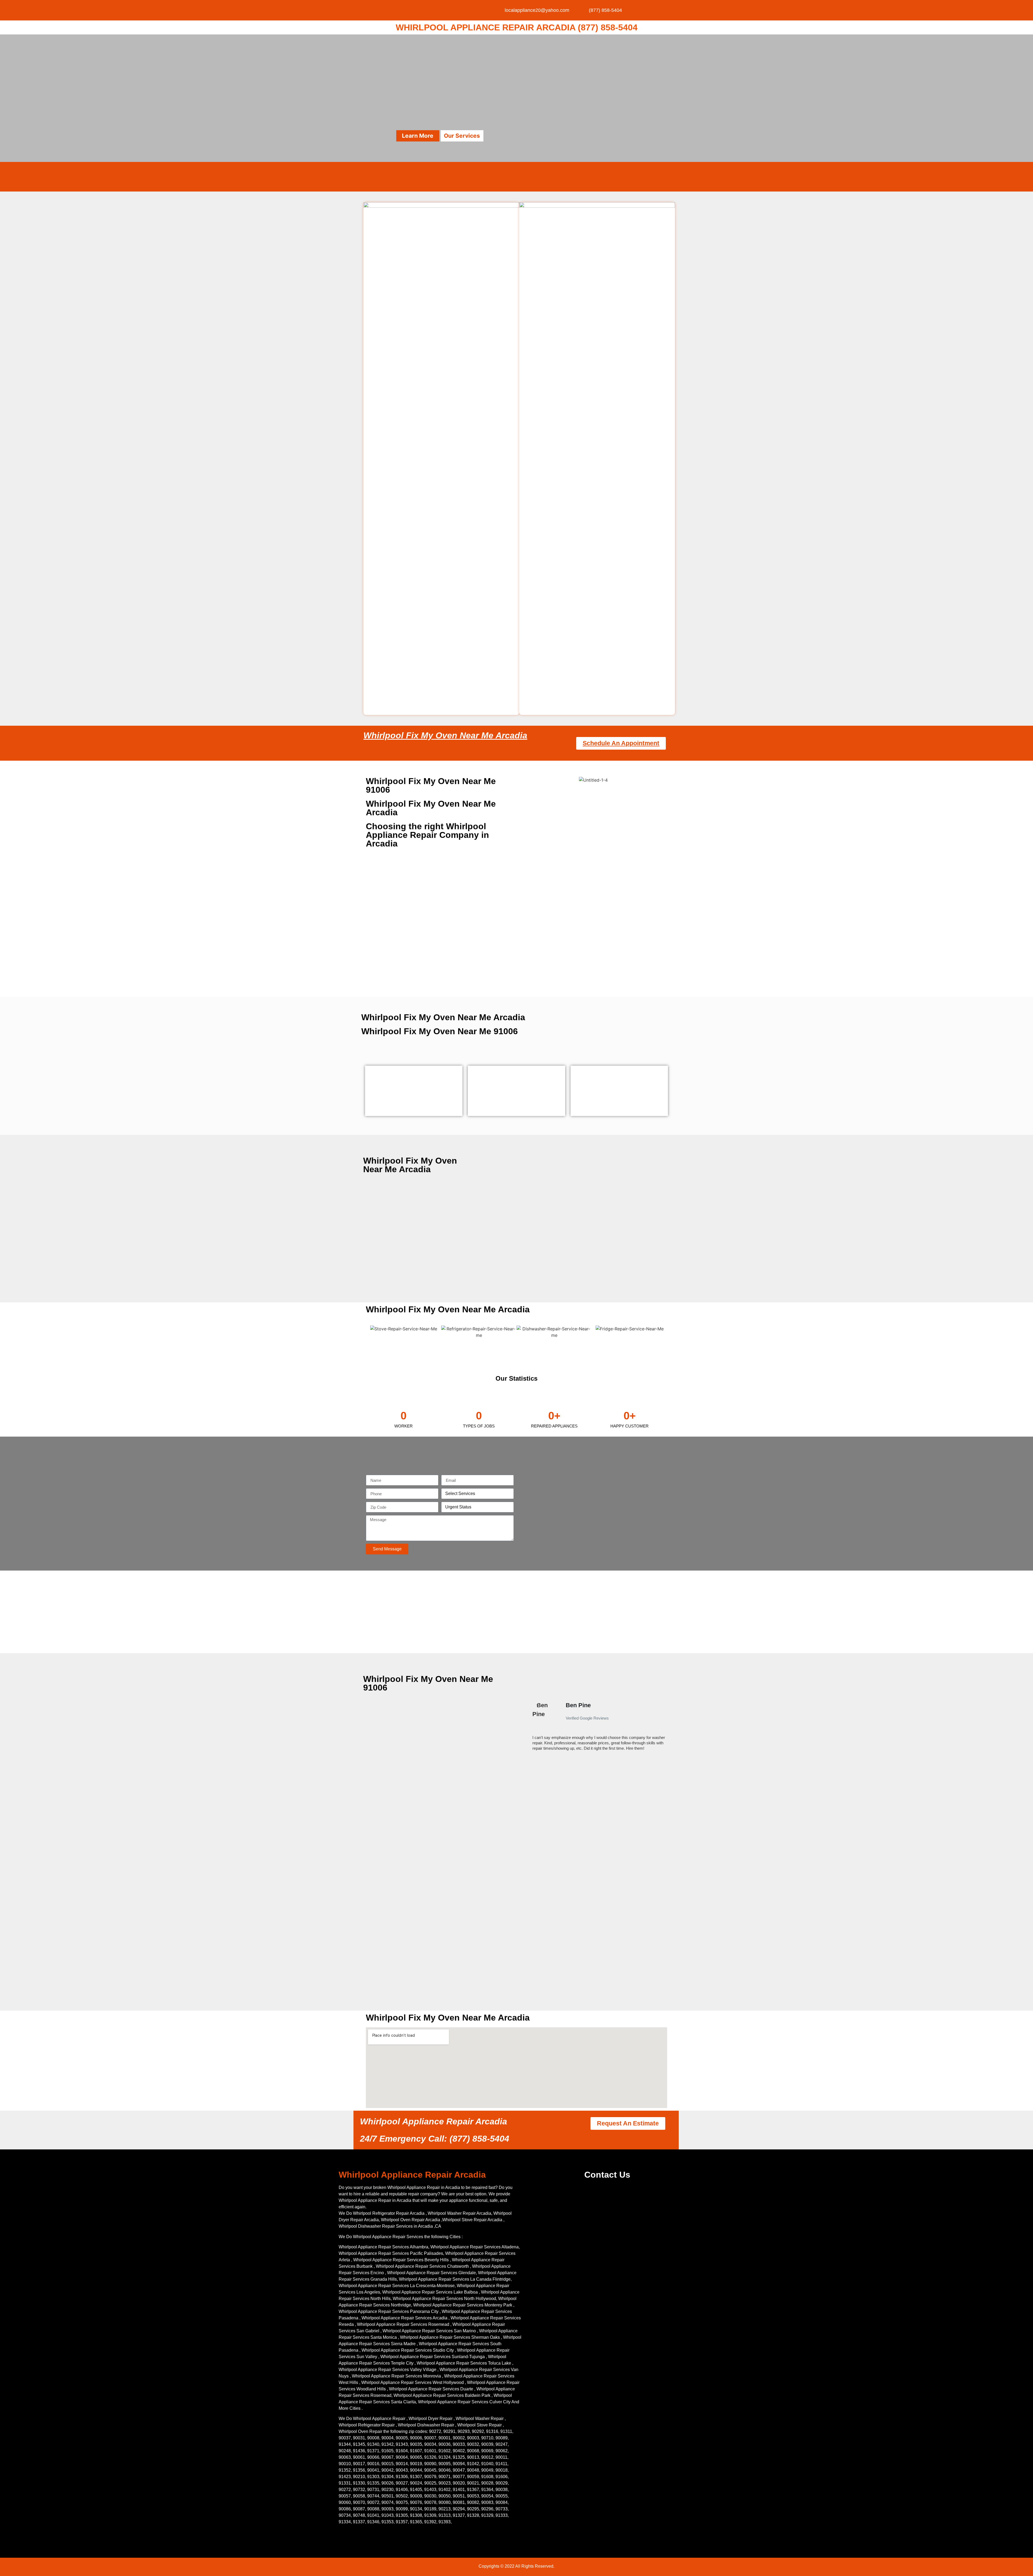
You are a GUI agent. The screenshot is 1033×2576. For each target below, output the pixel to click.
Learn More (418, 136)
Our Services (462, 136)
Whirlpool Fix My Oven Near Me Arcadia (445, 735)
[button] (529, 1729)
